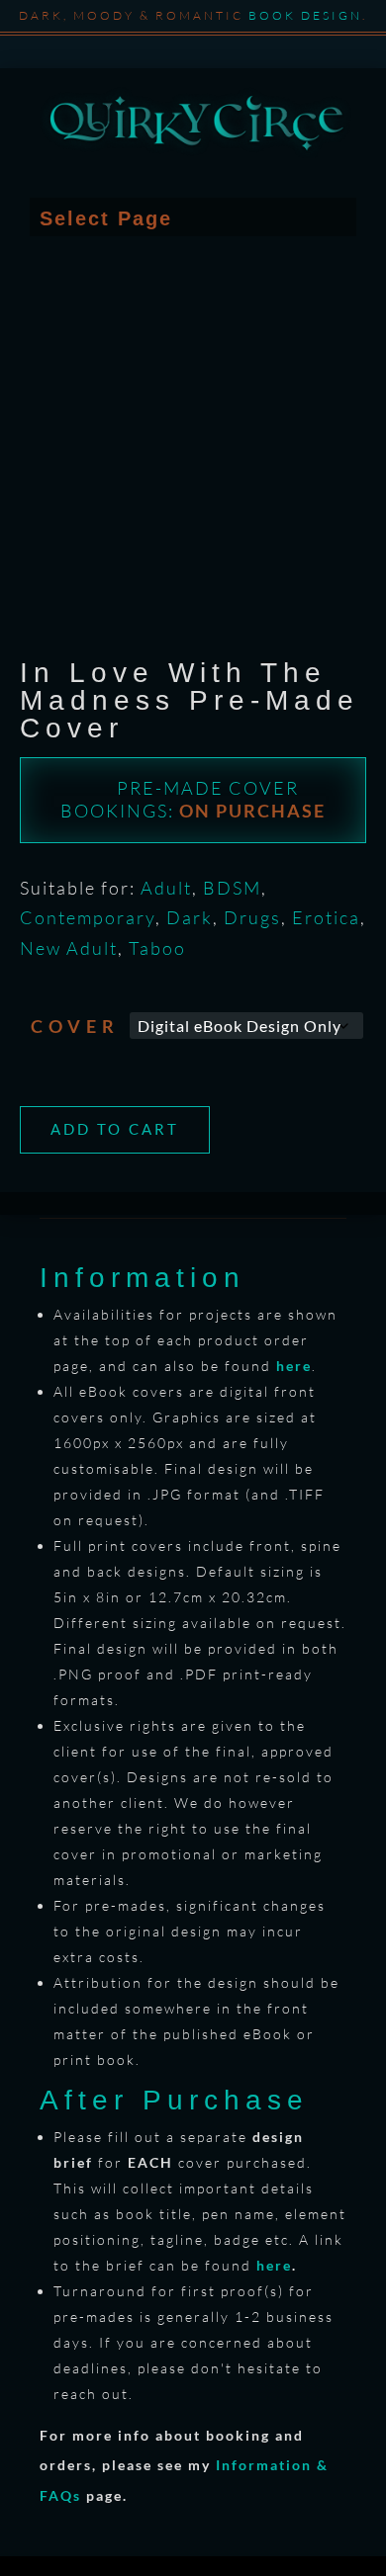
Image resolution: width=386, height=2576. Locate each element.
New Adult (69, 948)
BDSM (232, 888)
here (274, 2265)
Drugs (252, 917)
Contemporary (88, 917)
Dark (190, 917)
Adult (166, 888)
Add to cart (115, 1129)
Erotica (326, 917)
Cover (75, 1026)
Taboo (157, 948)
